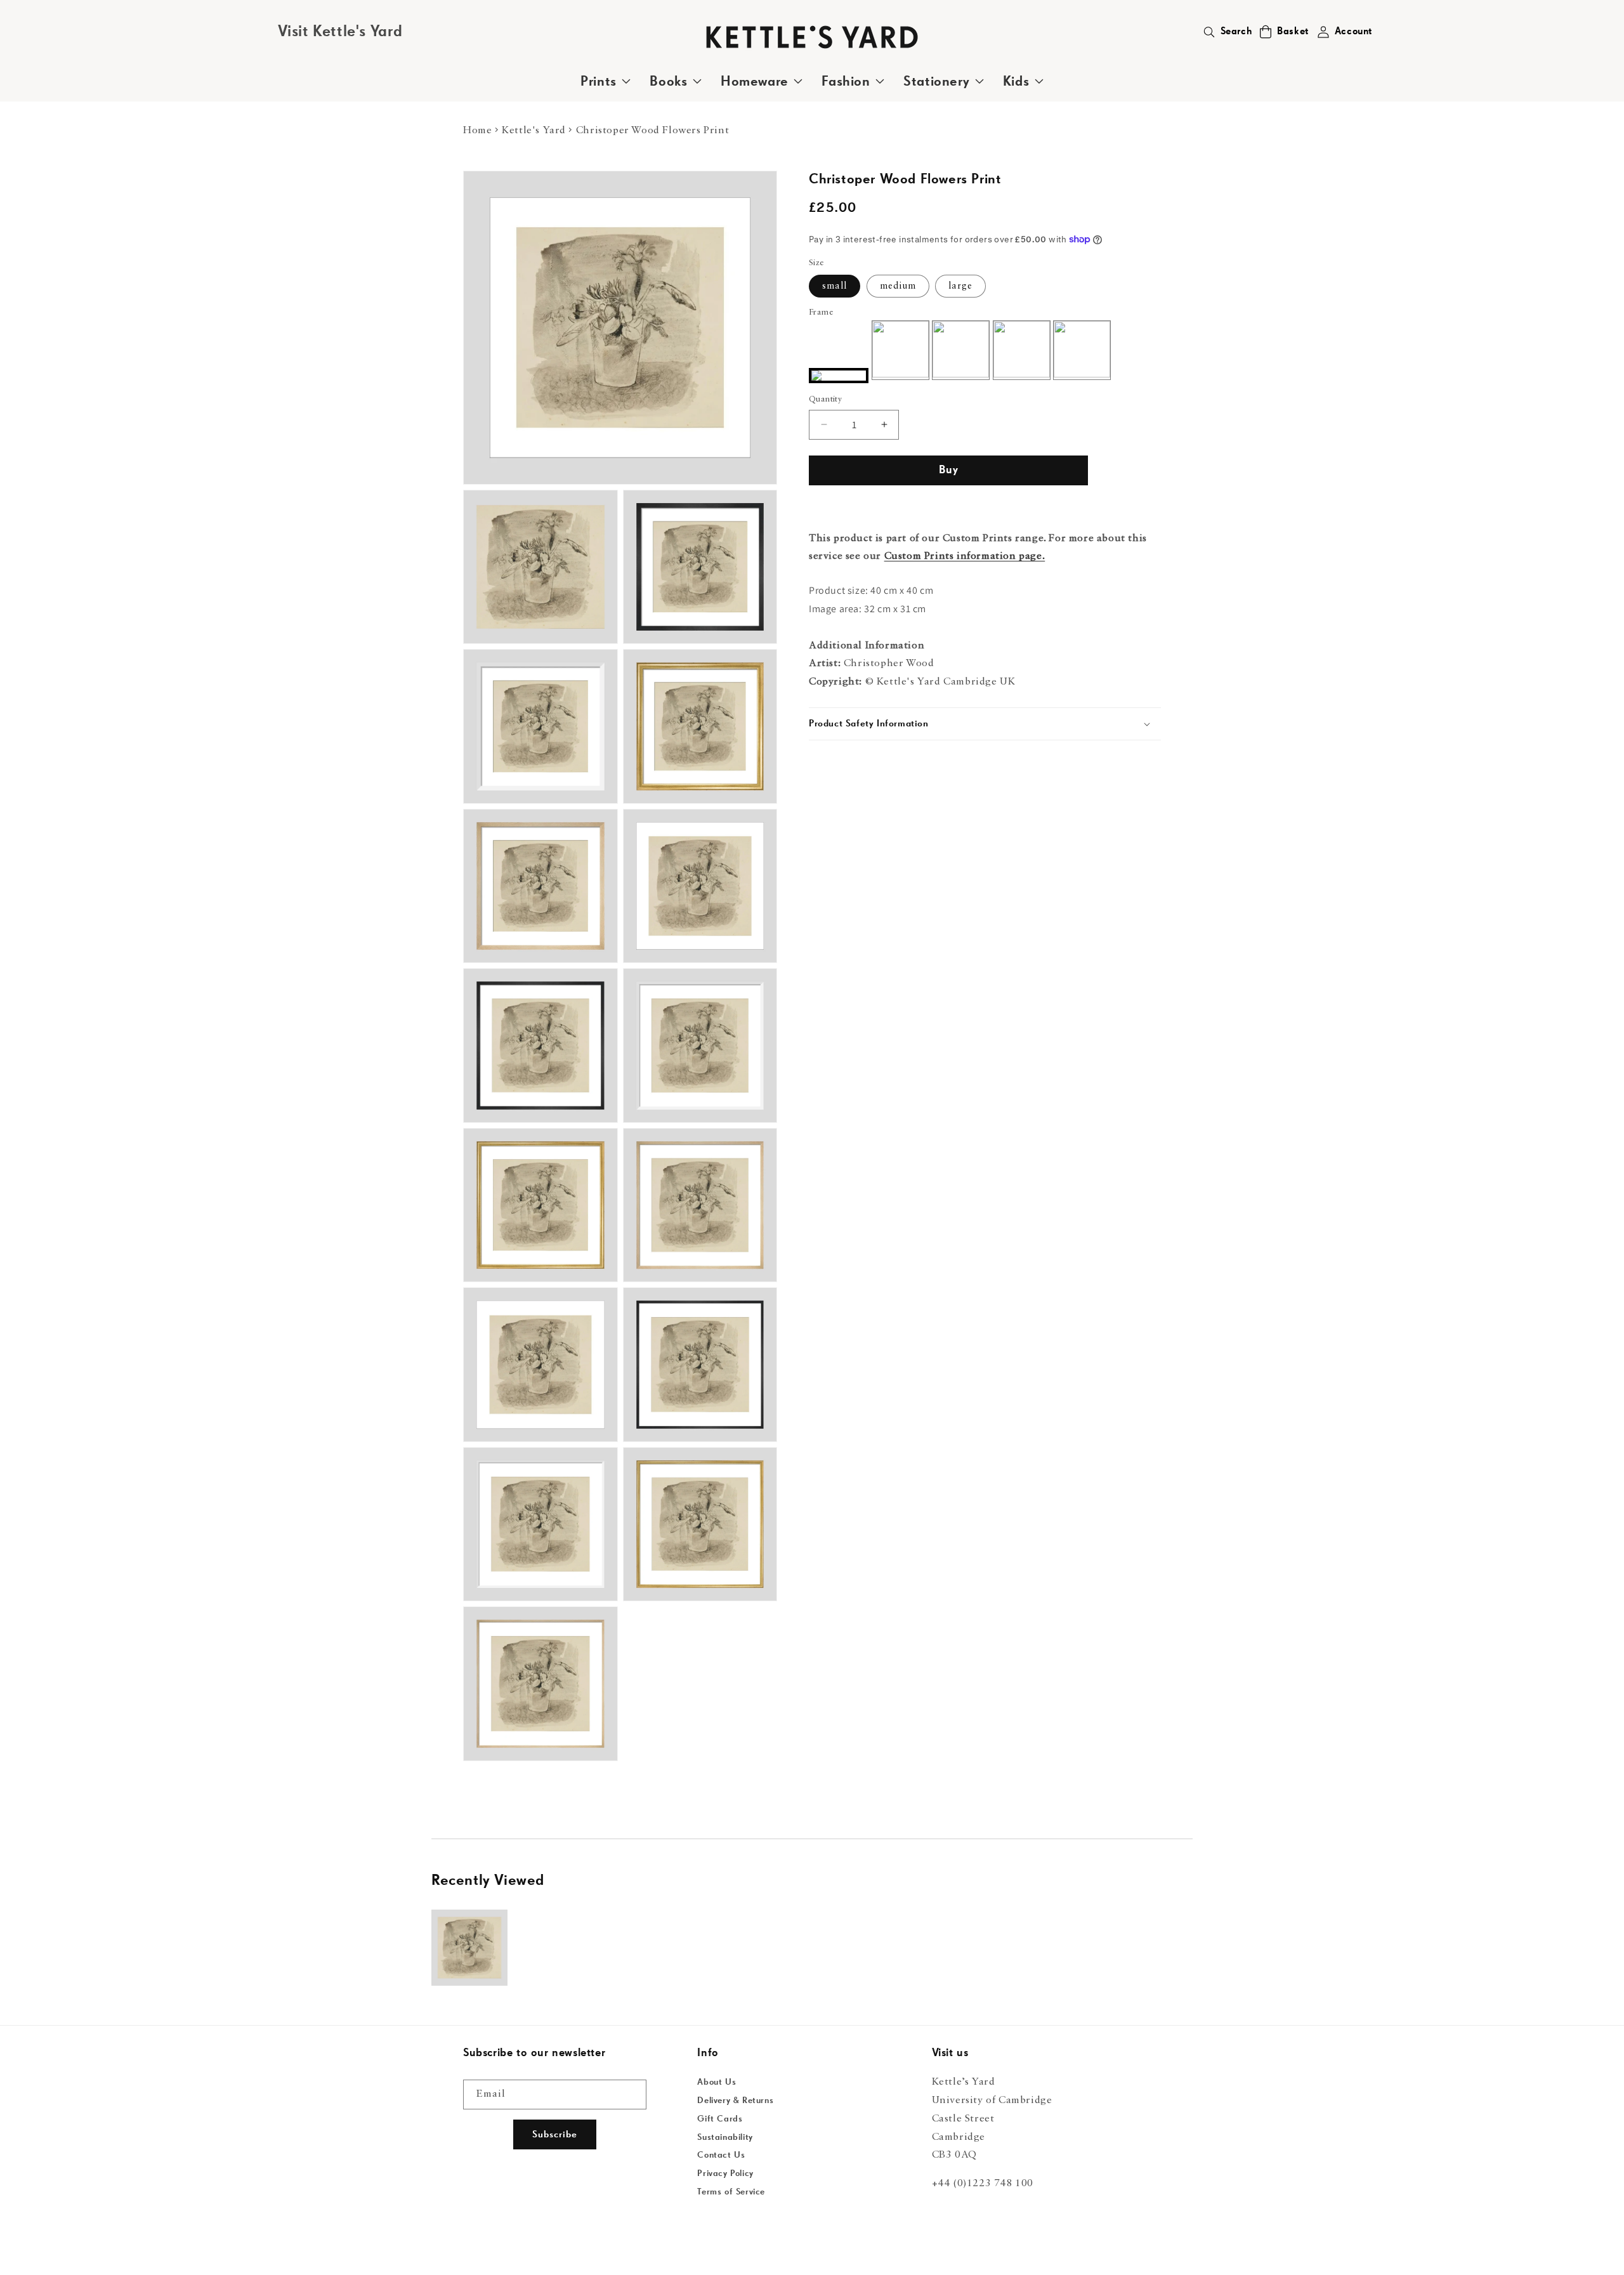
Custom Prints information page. (965, 556)
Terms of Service (731, 2192)
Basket (1293, 32)
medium (898, 286)
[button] (1266, 32)
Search (1236, 32)
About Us (717, 2082)
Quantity (825, 399)
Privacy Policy (725, 2173)
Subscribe (555, 2134)
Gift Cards (720, 2119)
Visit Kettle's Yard (340, 32)
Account (1354, 32)
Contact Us (721, 2155)
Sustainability (725, 2137)
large (960, 286)
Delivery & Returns (735, 2101)
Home (477, 131)
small (835, 286)
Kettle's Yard (534, 131)
